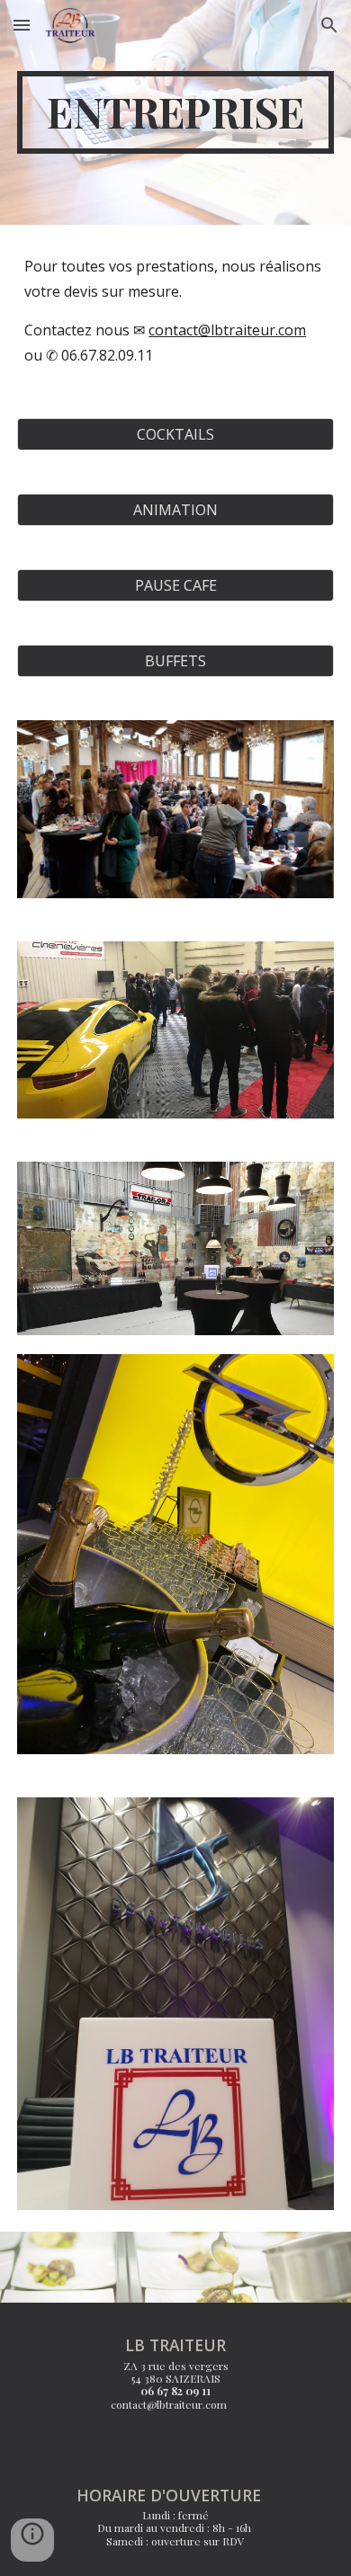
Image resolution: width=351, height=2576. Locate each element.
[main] (175, 112)
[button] (22, 25)
